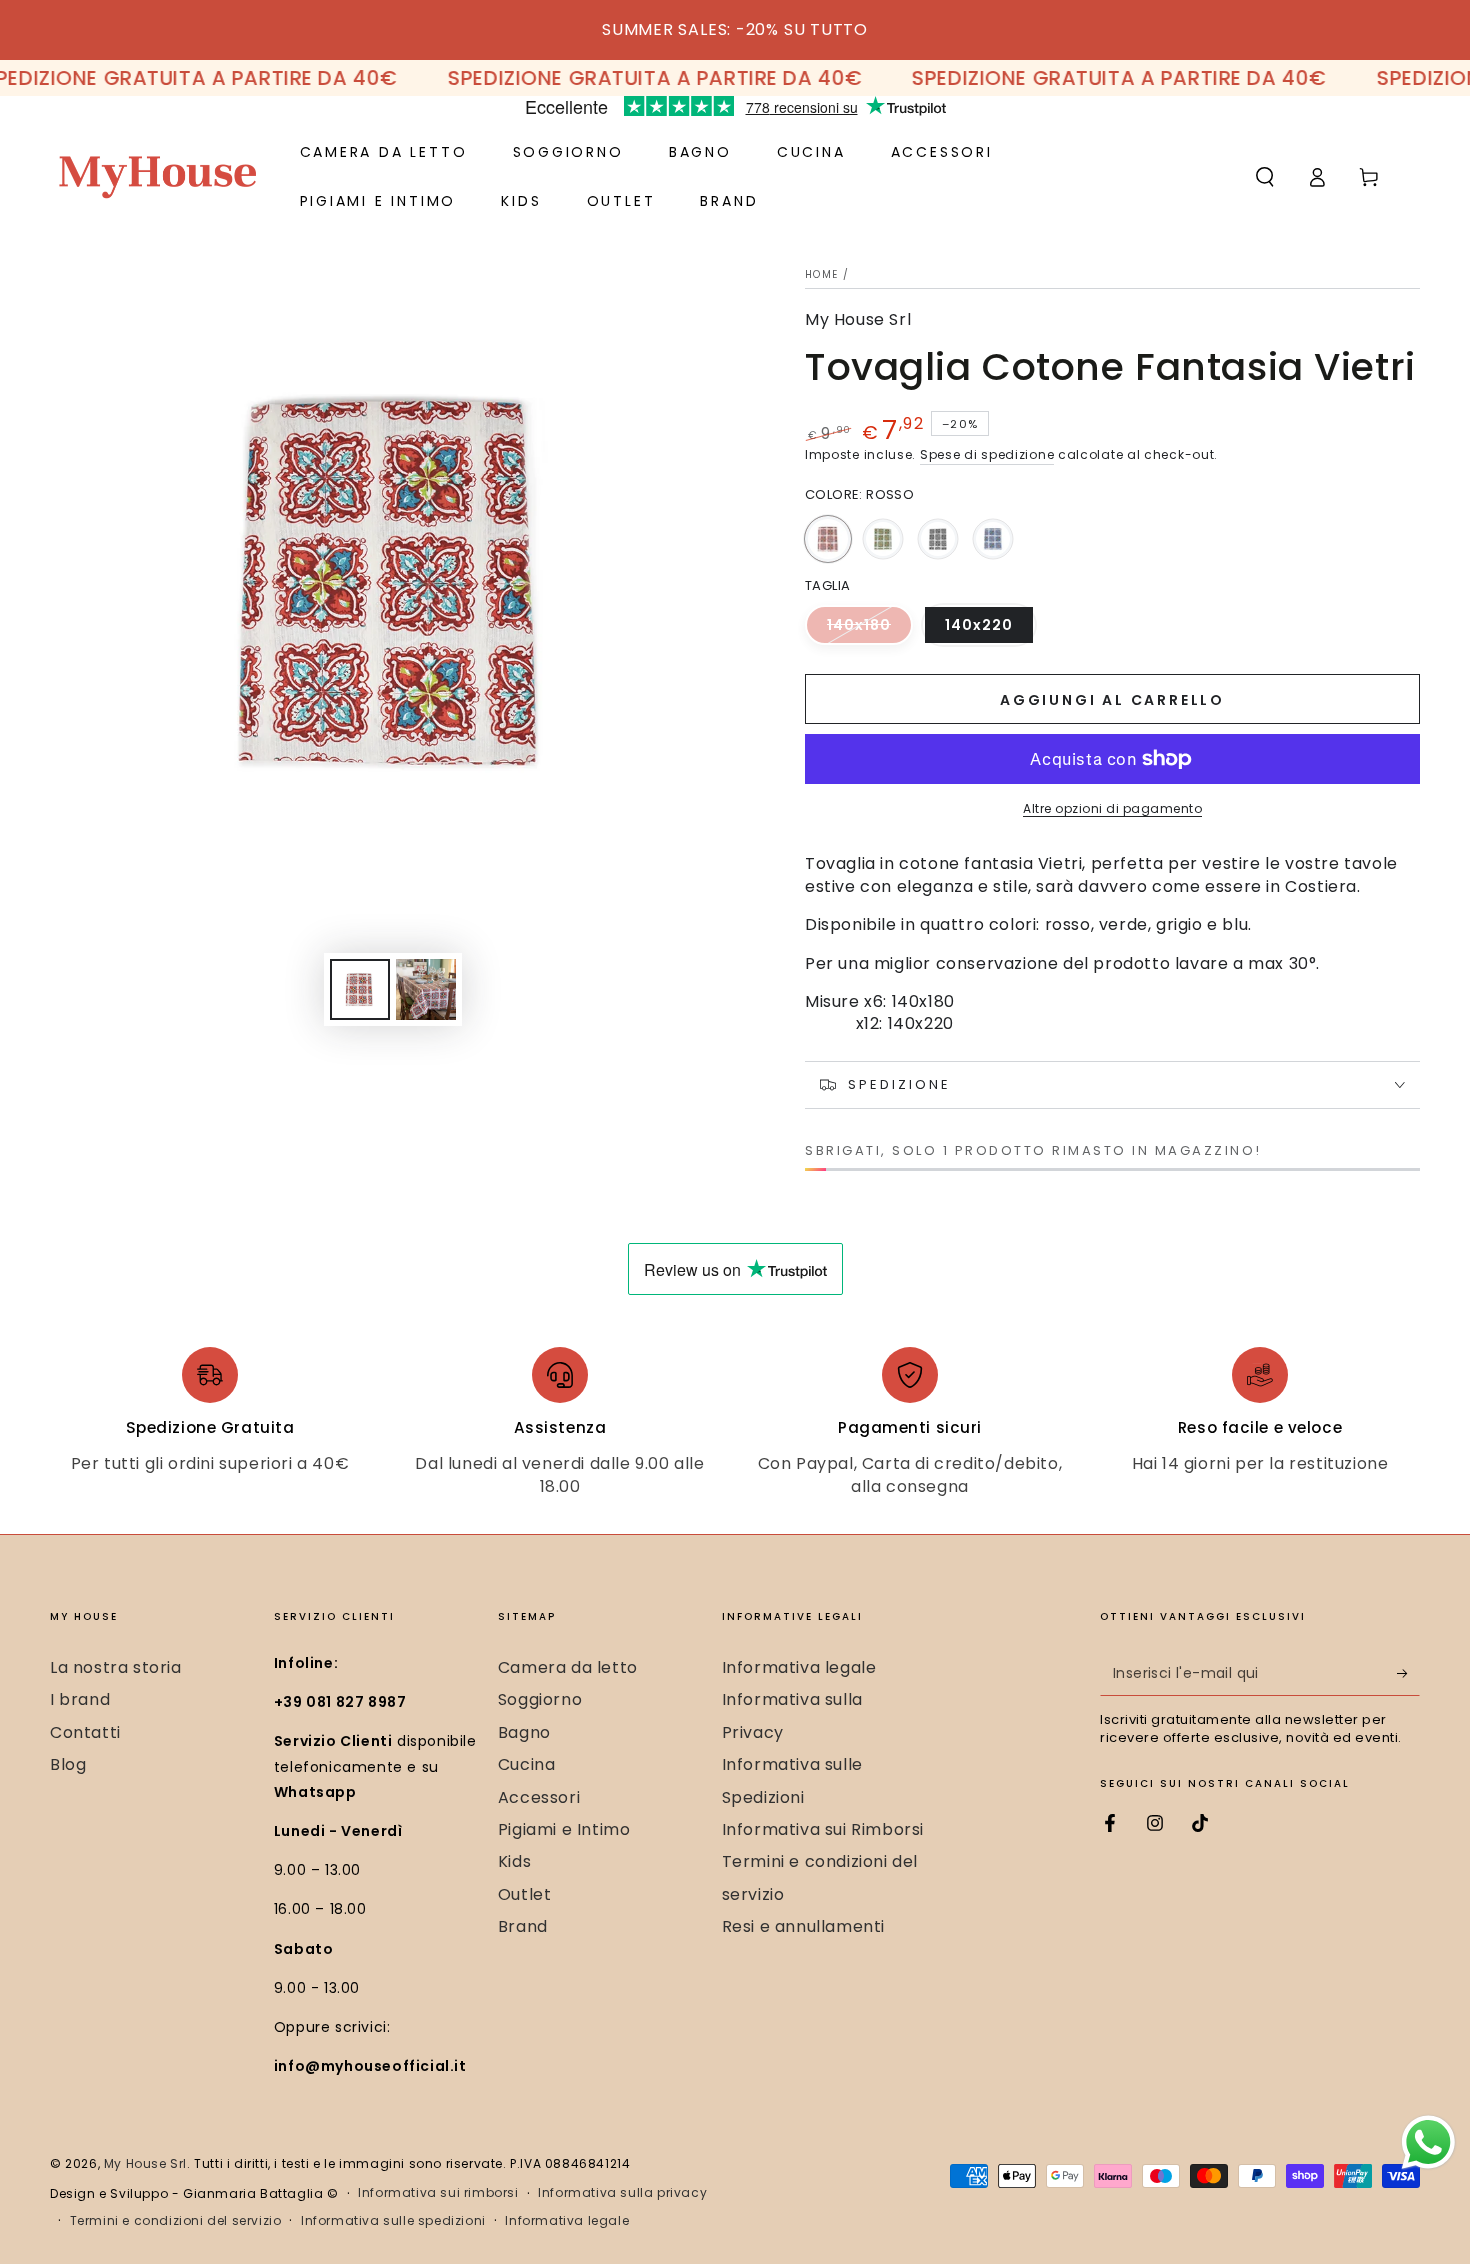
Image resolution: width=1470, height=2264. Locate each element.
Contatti (85, 1732)
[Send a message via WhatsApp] (1428, 2142)
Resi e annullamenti (803, 1926)
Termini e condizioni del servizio (176, 2221)
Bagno (524, 1732)
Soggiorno (540, 1699)
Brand (523, 1926)
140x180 (870, 630)
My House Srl (858, 320)
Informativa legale (799, 1667)
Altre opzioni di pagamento (1112, 808)
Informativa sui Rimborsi (823, 1829)
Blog (68, 1764)
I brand (80, 1699)
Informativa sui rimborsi (438, 2193)
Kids (514, 1861)
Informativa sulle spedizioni (393, 2221)
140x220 (990, 630)
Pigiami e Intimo (564, 1829)
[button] (1265, 177)
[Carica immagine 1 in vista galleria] (360, 989)
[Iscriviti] (1408, 1673)
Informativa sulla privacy (622, 2193)
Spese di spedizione (987, 454)
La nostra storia (116, 1667)
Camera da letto (568, 1667)
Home (821, 274)
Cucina (527, 1764)
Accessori (539, 1797)
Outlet (525, 1894)
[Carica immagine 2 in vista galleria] (426, 989)
